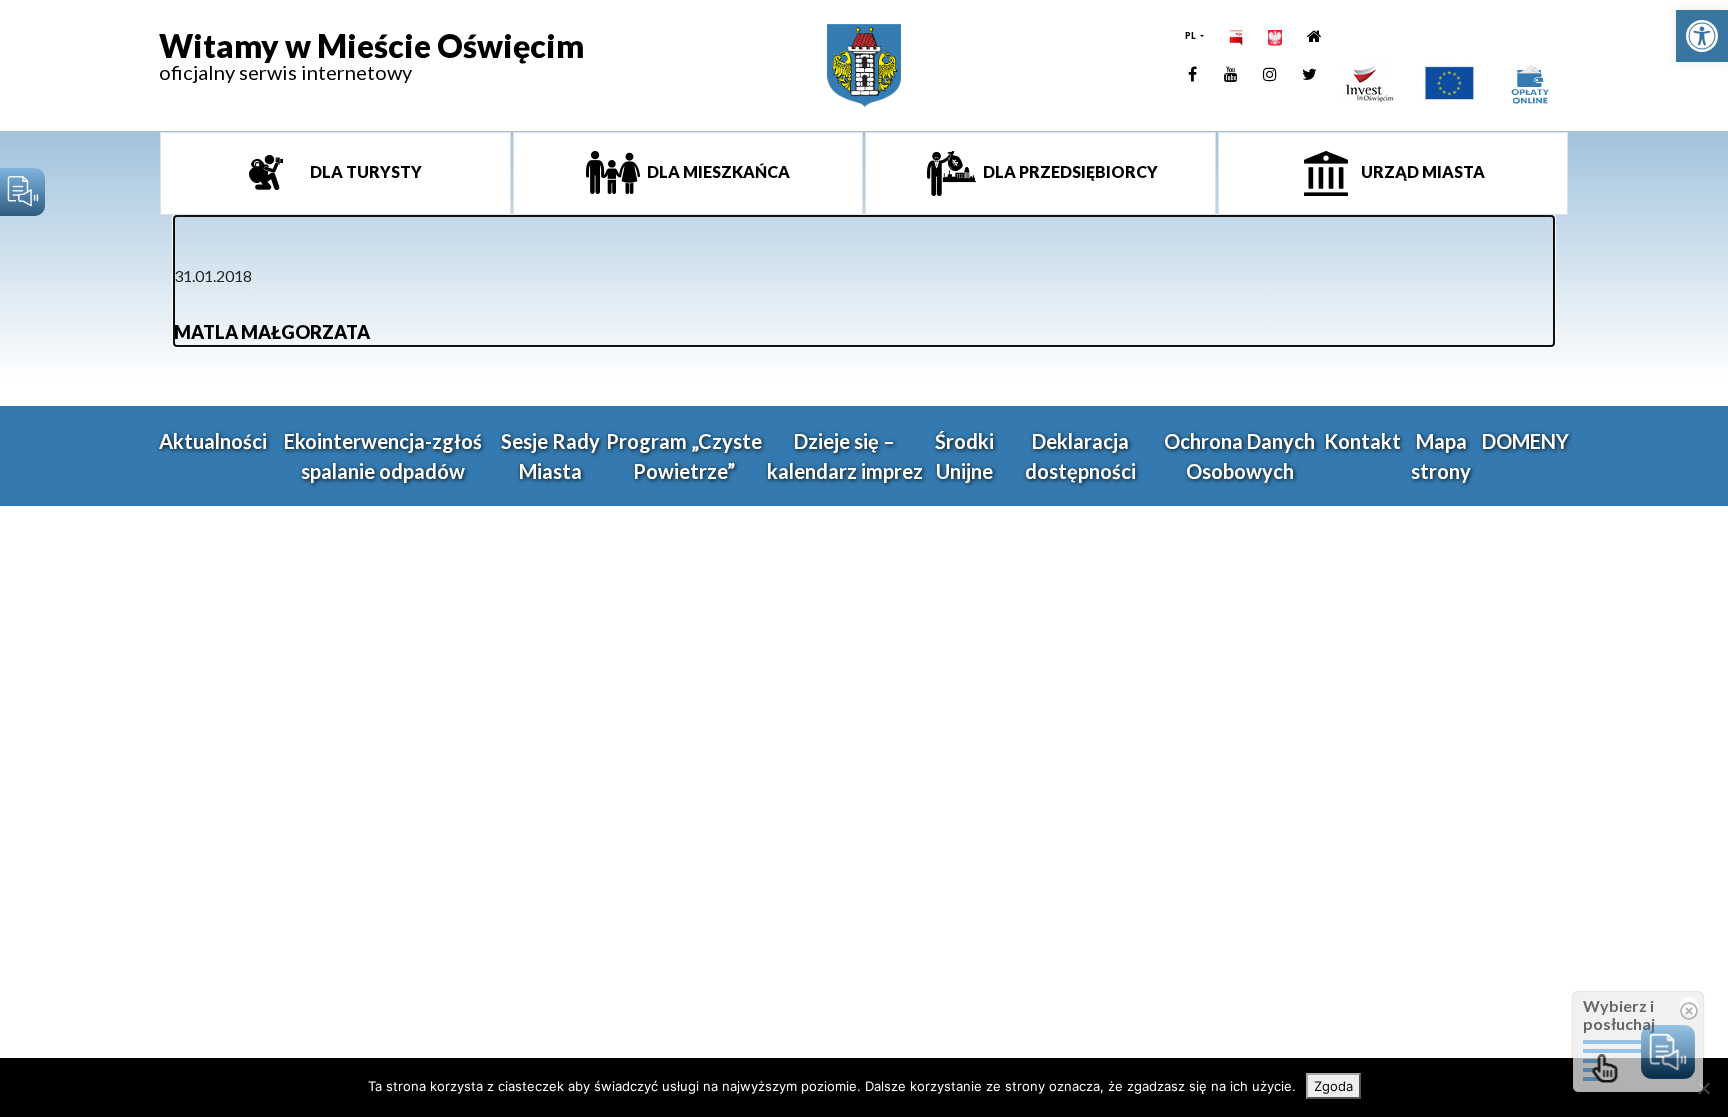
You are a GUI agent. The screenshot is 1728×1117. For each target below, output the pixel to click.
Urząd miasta (1421, 171)
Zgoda (1333, 1086)
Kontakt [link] (1362, 441)
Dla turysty (364, 171)
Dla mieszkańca (717, 171)
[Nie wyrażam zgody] (1703, 1088)
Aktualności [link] (213, 441)
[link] (1702, 36)
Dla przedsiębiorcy (1069, 171)
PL (1191, 35)
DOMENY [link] (1525, 441)
